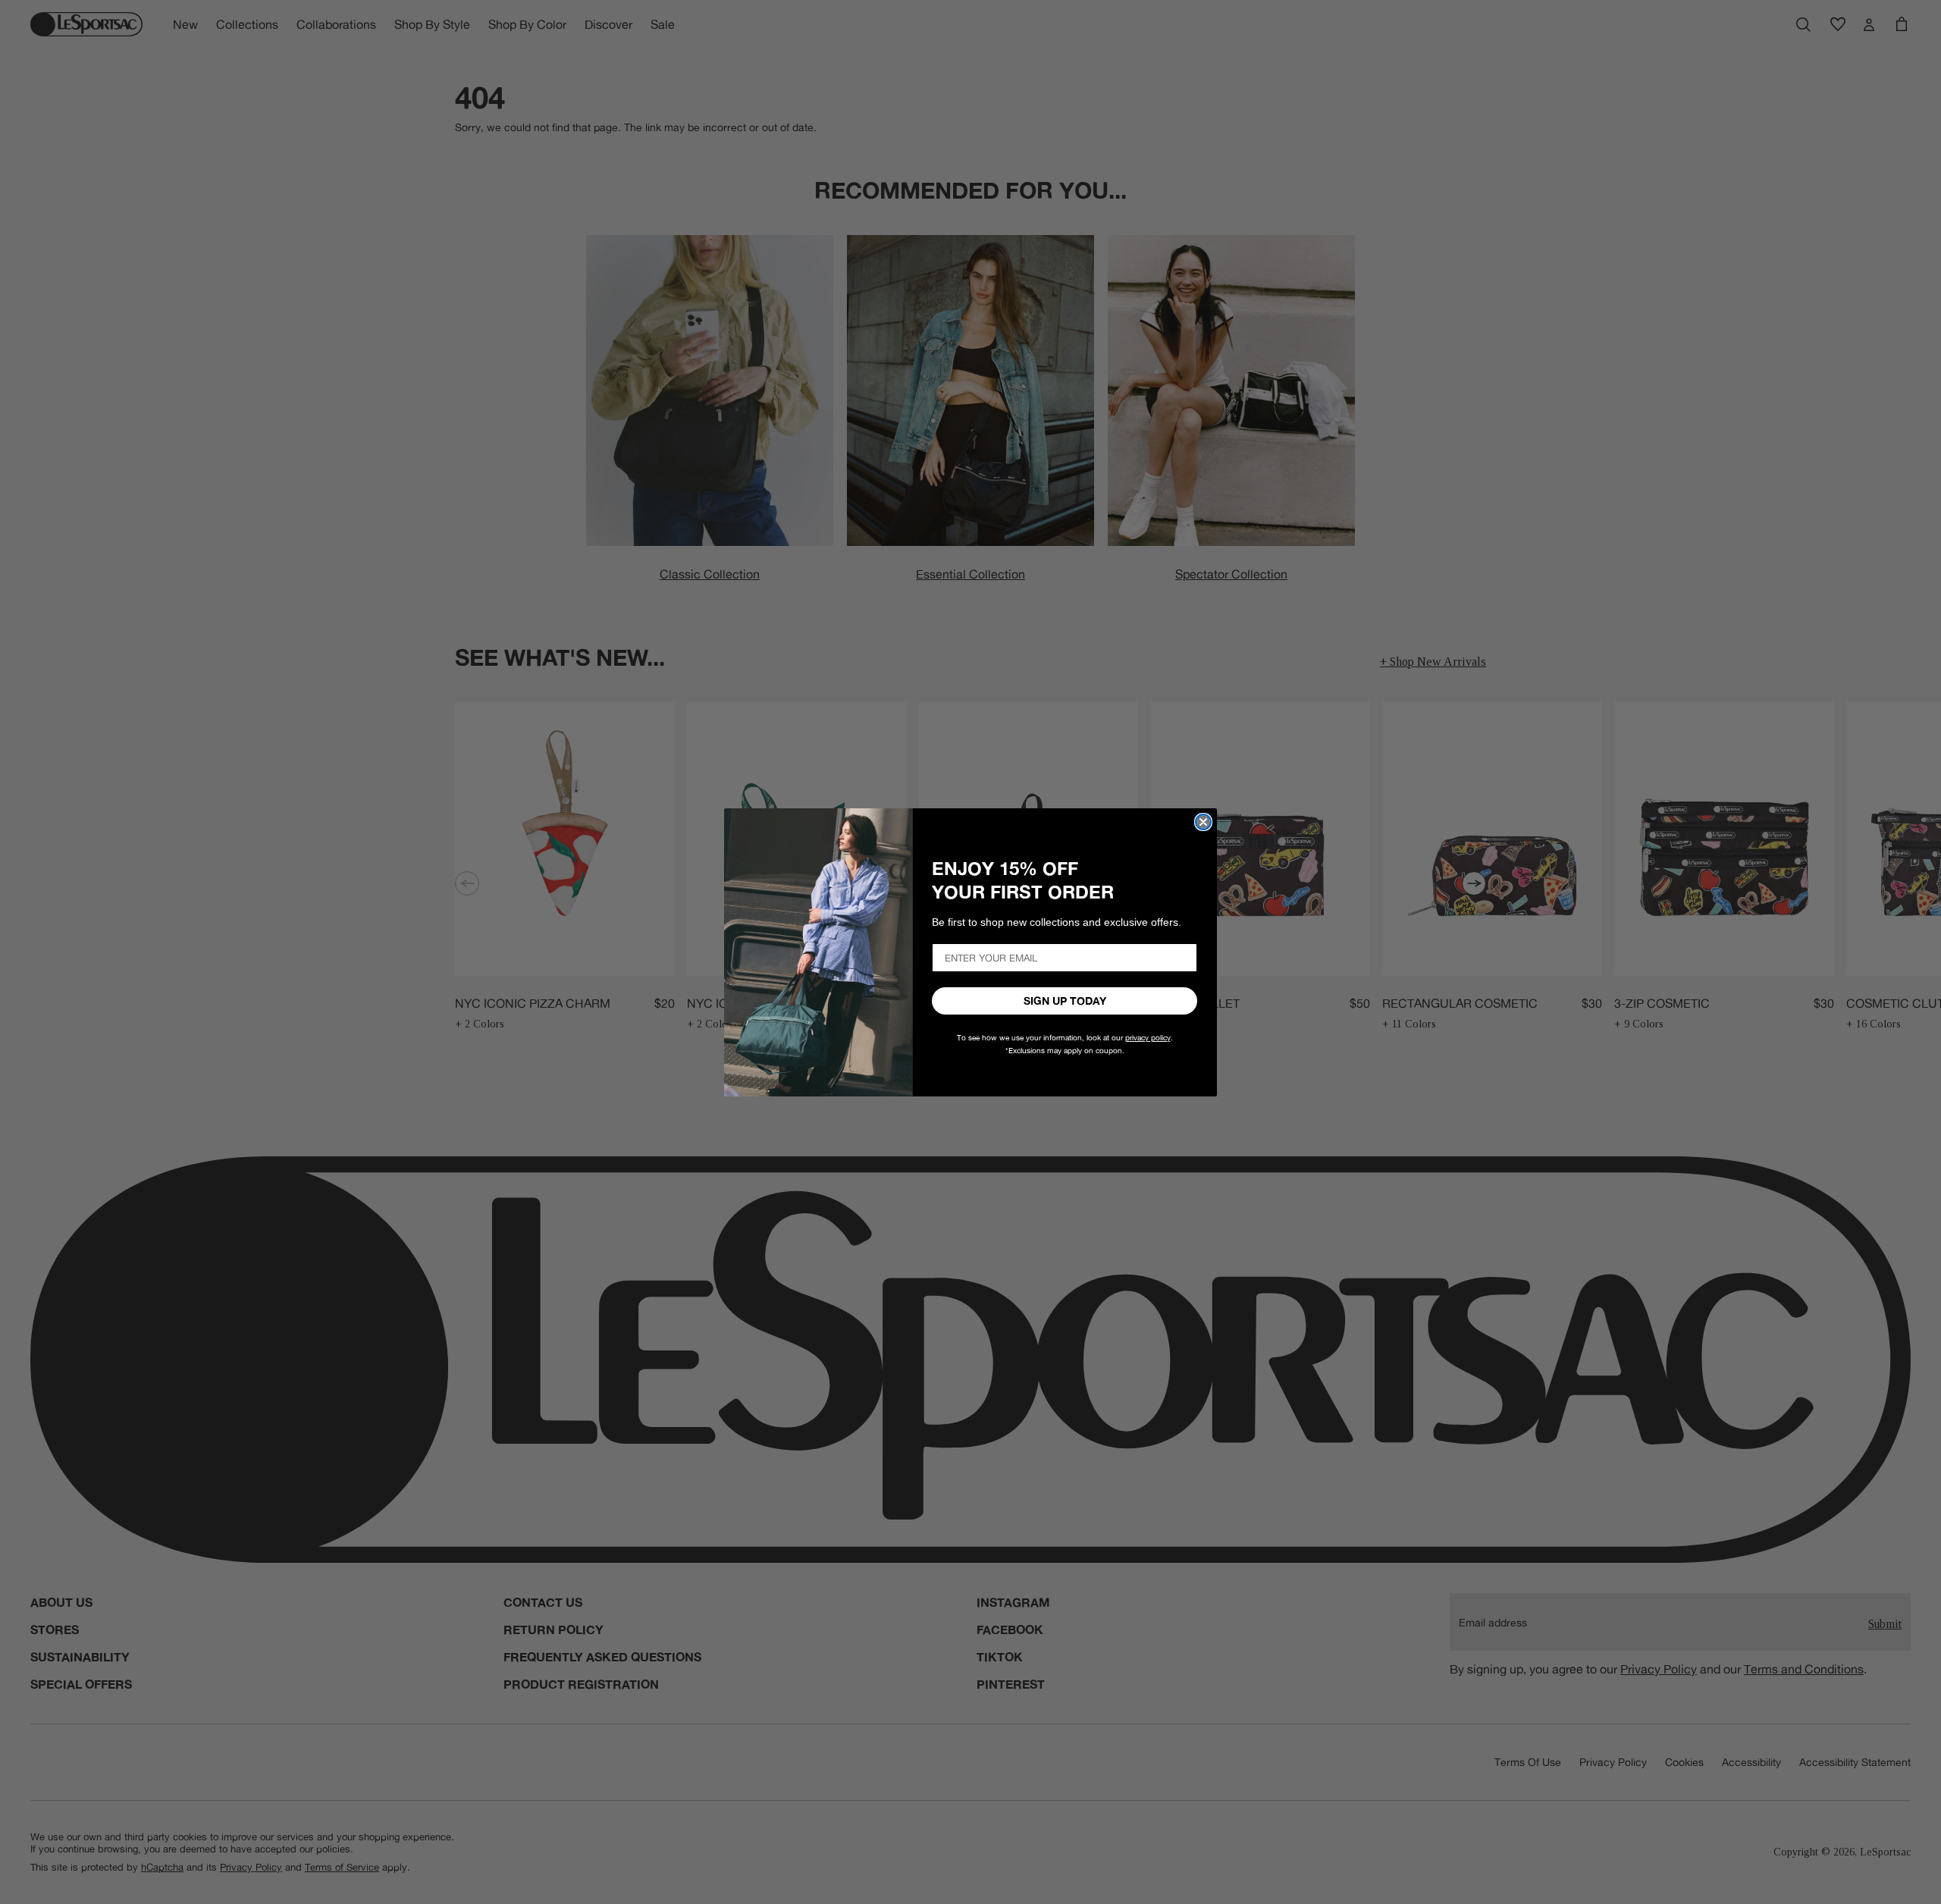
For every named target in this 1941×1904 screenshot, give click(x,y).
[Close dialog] (1203, 822)
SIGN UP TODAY (1065, 1001)
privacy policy (1148, 1038)
